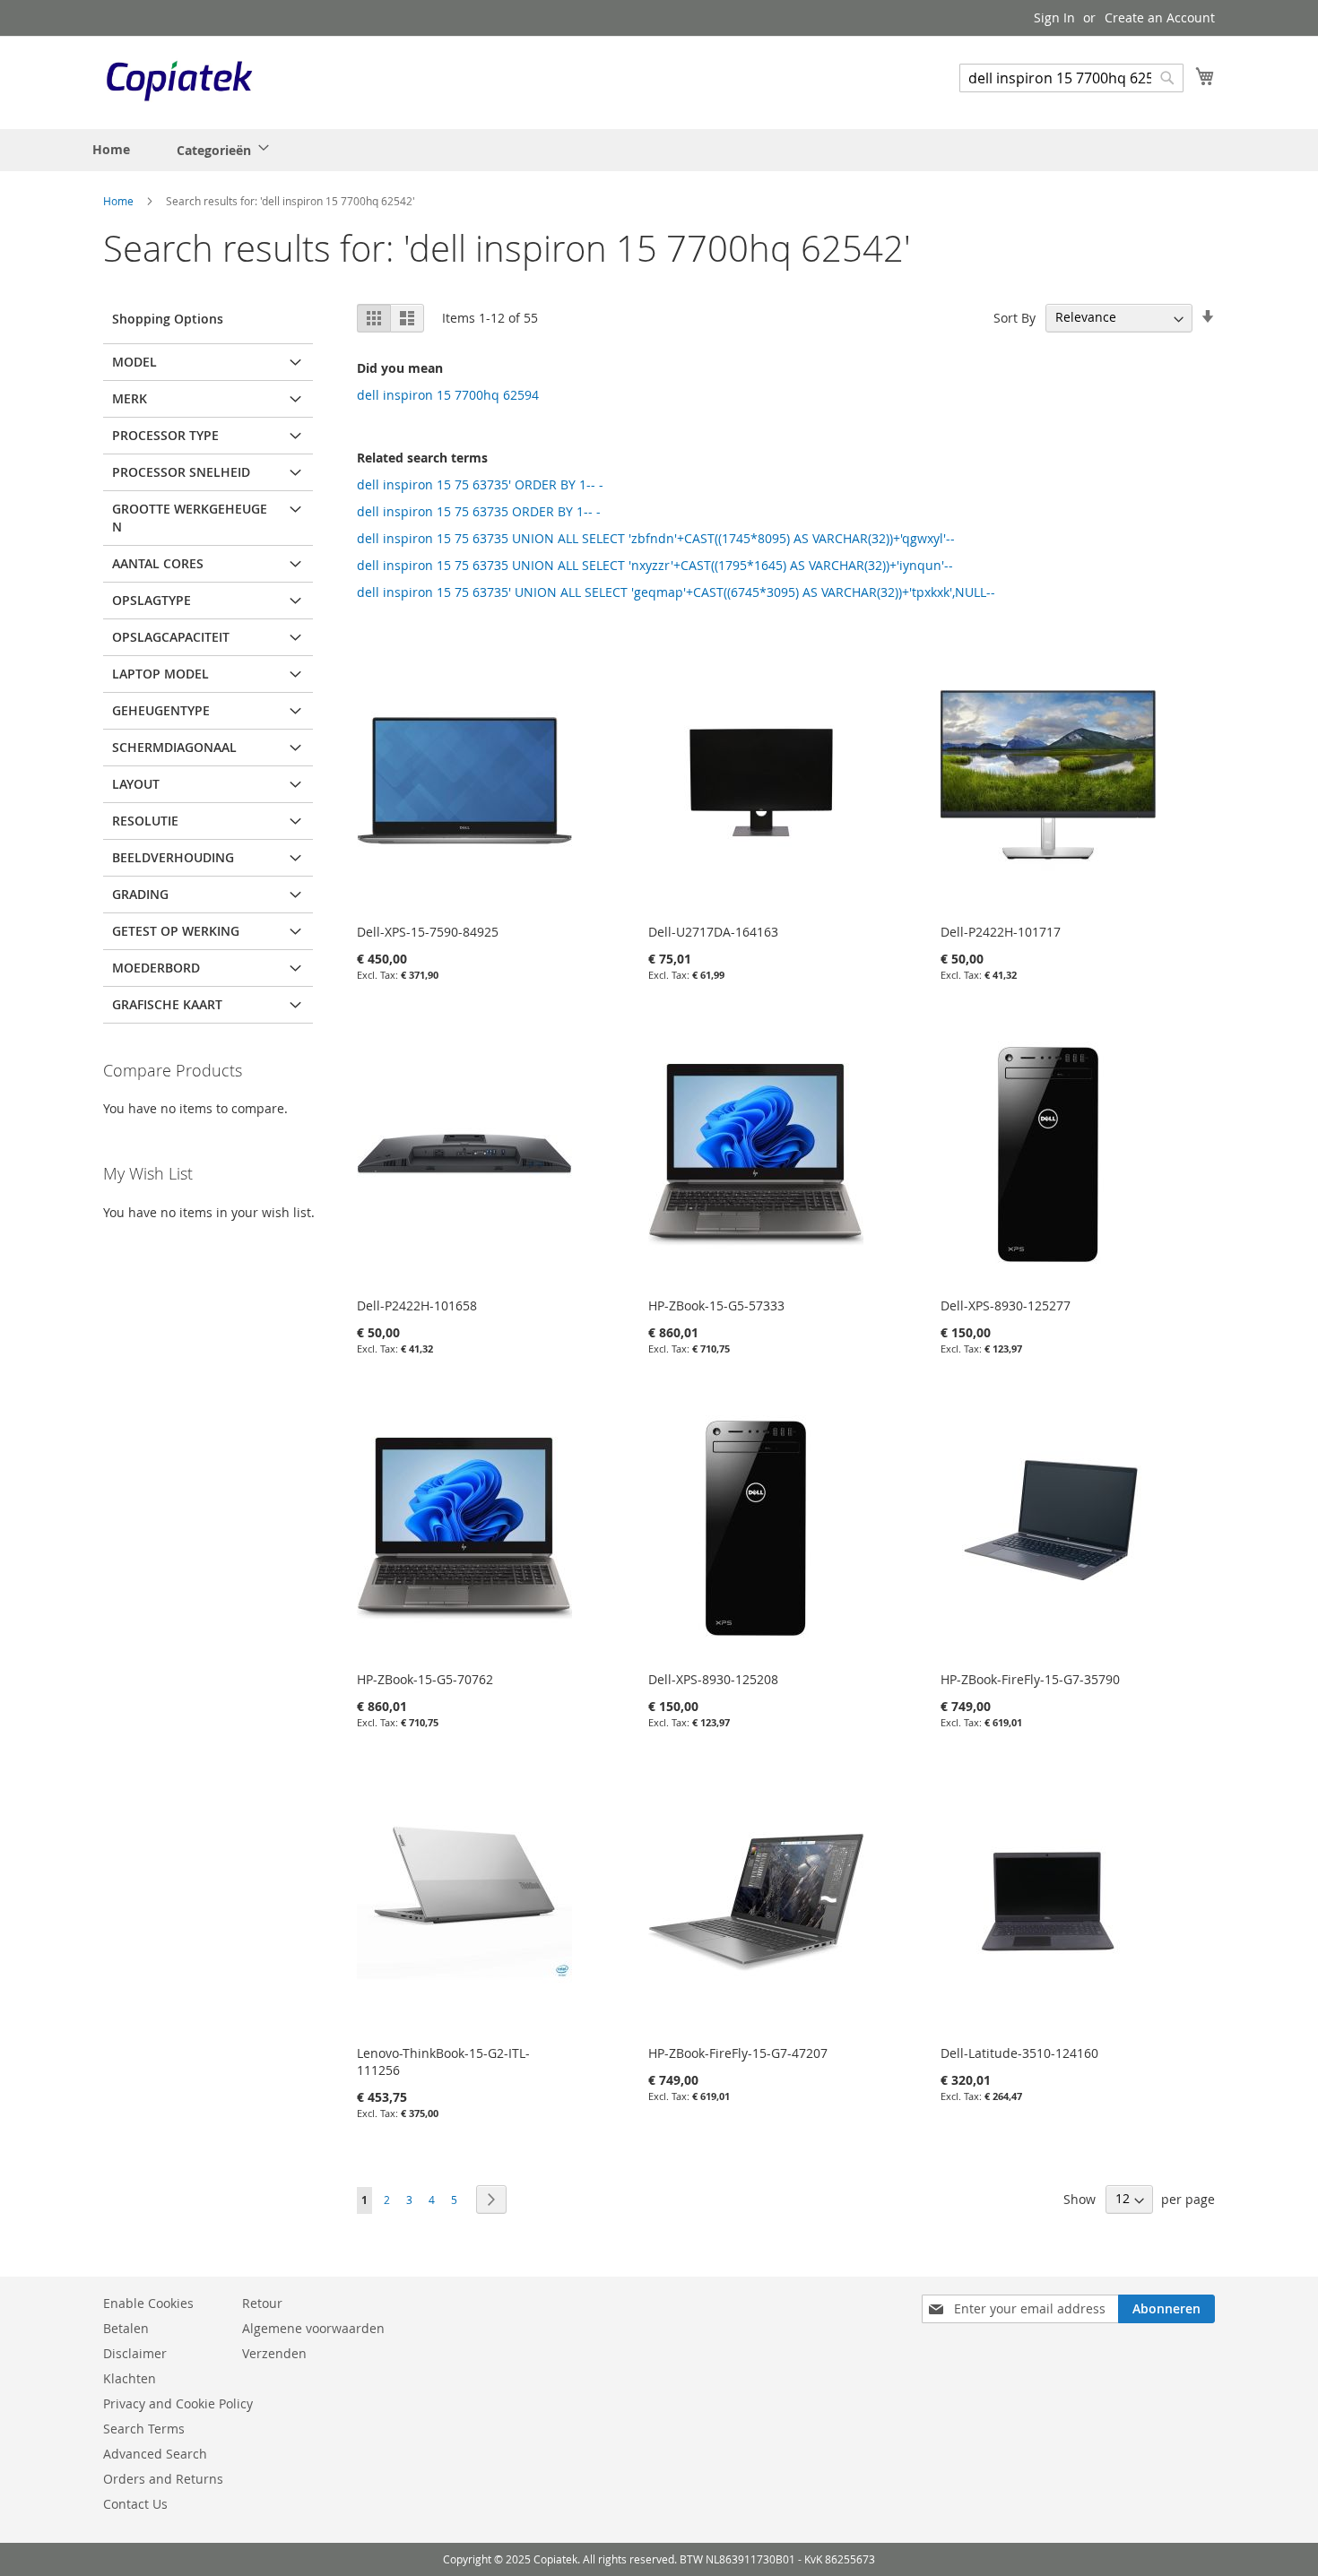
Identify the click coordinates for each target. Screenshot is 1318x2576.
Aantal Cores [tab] (158, 563)
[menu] (185, 150)
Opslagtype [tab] (152, 600)
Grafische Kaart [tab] (167, 1004)
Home (120, 201)
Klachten (130, 2378)
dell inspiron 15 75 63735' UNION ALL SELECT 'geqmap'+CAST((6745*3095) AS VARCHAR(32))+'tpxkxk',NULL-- (676, 592)
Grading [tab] (140, 894)
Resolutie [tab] (145, 821)
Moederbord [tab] (156, 968)
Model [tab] (134, 362)
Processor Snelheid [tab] (181, 472)
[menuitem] (217, 150)
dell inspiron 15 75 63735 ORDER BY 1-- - (479, 511)
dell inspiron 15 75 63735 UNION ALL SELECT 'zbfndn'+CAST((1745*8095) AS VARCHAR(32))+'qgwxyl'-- (656, 538)
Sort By (1015, 317)
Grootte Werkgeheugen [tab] (190, 518)
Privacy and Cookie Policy (178, 2403)
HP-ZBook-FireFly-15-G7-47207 (738, 2053)
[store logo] (179, 82)
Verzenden (274, 2353)
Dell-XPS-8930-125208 (713, 1679)
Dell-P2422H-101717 (1001, 932)
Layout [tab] (136, 784)
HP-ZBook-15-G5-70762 (425, 1679)
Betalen (126, 2328)
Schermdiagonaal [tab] (174, 747)
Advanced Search (155, 2454)
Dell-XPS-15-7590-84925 (428, 932)
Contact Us (135, 2504)
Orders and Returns (163, 2479)
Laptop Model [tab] (160, 674)
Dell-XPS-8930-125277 (1006, 1305)
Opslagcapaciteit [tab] (171, 637)
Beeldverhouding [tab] (173, 857)
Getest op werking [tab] (176, 931)
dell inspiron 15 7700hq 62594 (448, 395)
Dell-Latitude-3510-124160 (1019, 2053)
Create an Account (1160, 17)
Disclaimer (135, 2353)
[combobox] (1071, 78)
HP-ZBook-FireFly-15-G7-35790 (1030, 1679)
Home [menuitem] (111, 149)
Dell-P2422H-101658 (417, 1305)
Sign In (1054, 17)
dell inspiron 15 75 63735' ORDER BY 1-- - (480, 484)
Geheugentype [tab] (161, 710)
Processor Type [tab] (165, 435)
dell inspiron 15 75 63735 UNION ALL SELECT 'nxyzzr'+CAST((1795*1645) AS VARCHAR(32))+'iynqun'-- (655, 565)
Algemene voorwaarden (313, 2328)
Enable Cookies (148, 2303)
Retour (262, 2303)
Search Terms (144, 2429)
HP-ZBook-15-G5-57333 (716, 1305)
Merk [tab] (130, 398)
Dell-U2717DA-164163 (713, 932)
